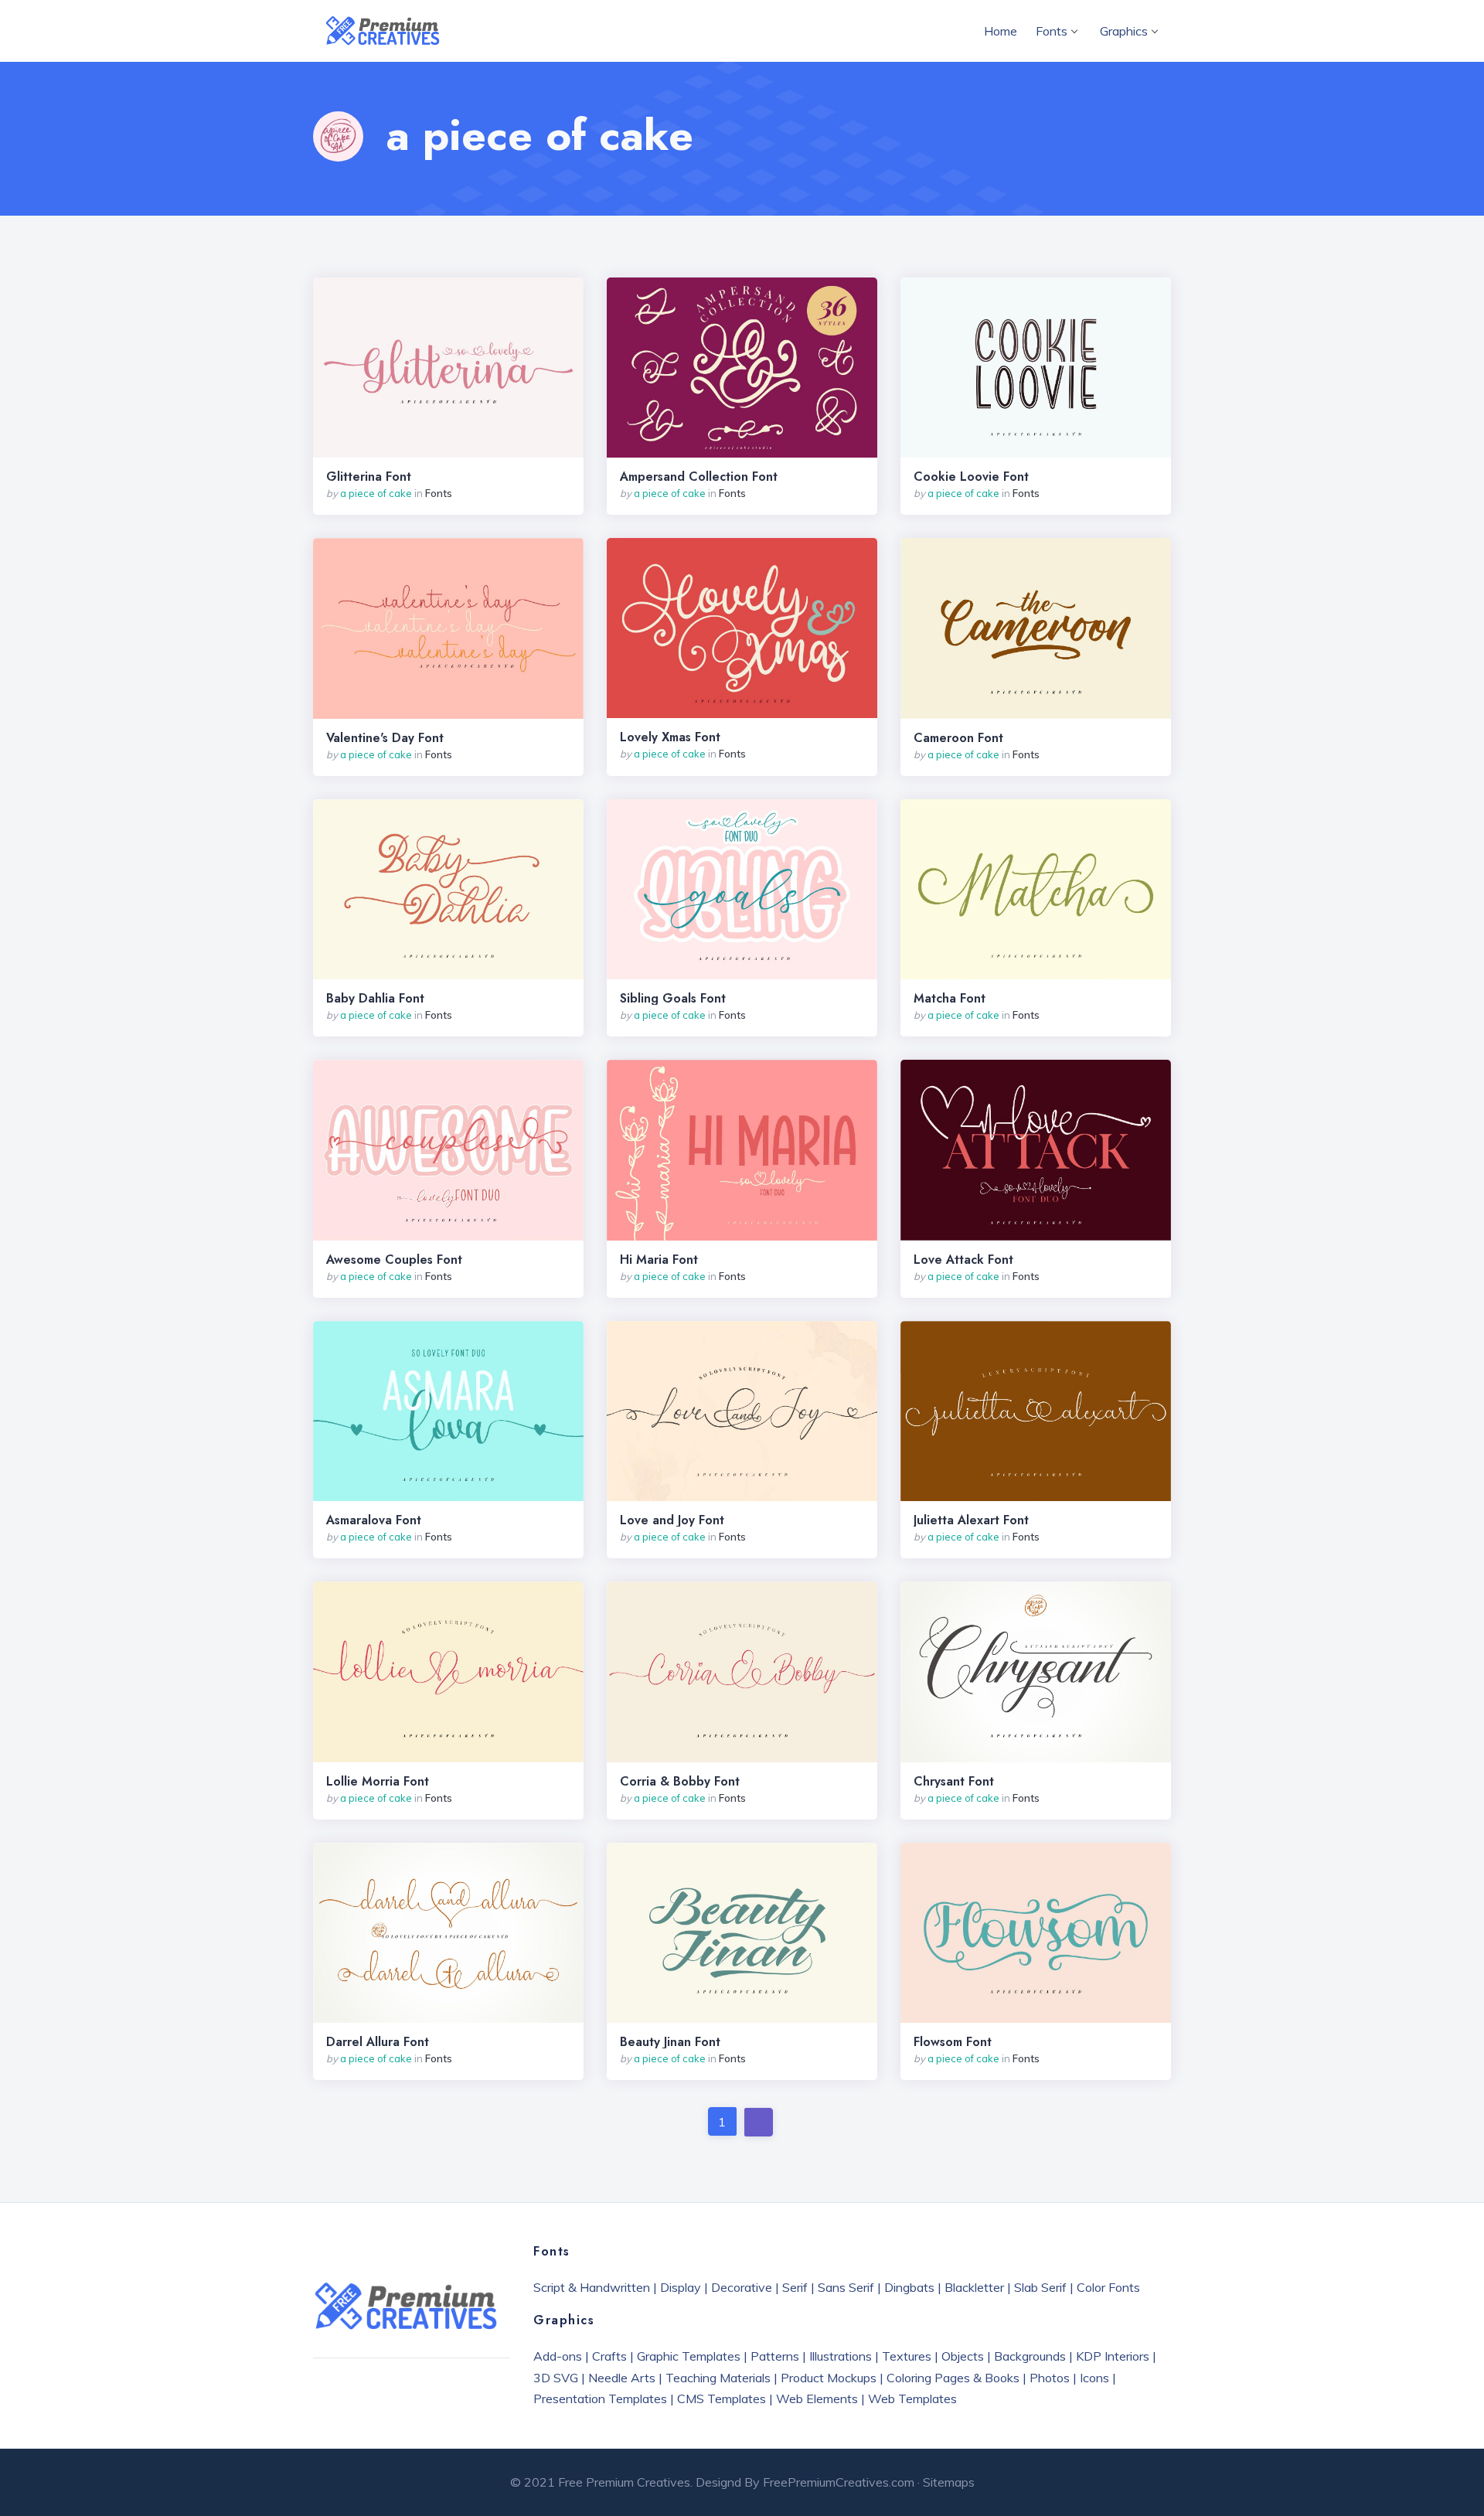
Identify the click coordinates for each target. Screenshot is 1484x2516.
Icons (1094, 2378)
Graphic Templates (689, 2356)
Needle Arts (622, 2378)
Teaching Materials (718, 2378)
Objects (963, 2356)
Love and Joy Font (672, 1520)
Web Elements (817, 2399)
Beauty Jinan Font (670, 2042)
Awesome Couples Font (394, 1260)
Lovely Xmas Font (670, 737)
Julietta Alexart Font (971, 1520)
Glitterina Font (369, 477)
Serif (795, 2287)
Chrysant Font (954, 1782)
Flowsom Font (953, 2042)
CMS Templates (722, 2399)
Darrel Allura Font (378, 2042)
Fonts (1052, 31)
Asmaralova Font (374, 1520)
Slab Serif (1040, 2287)
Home (1001, 31)
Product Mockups (829, 2378)
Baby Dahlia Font (375, 999)
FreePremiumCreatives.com (839, 2482)
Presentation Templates (600, 2399)
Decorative (742, 2287)
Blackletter (974, 2287)
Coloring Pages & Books (953, 2378)
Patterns (775, 2356)
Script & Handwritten (592, 2287)
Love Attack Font (963, 1260)
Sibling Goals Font (673, 999)
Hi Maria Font (659, 1260)
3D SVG (556, 2378)
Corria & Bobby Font (680, 1782)
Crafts (609, 2356)
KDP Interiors (1113, 2356)
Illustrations (841, 2356)
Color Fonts (1108, 2287)
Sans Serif (846, 2287)
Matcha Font (950, 999)
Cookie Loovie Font (971, 477)
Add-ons (558, 2356)
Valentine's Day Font (385, 738)
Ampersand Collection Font (699, 477)
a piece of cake (376, 493)
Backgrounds (1030, 2356)
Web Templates (912, 2399)
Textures (907, 2356)
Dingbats (909, 2287)
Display (681, 2287)
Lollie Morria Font (378, 1782)
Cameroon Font (958, 738)
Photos (1050, 2378)
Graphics (1124, 31)
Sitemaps (949, 2482)
